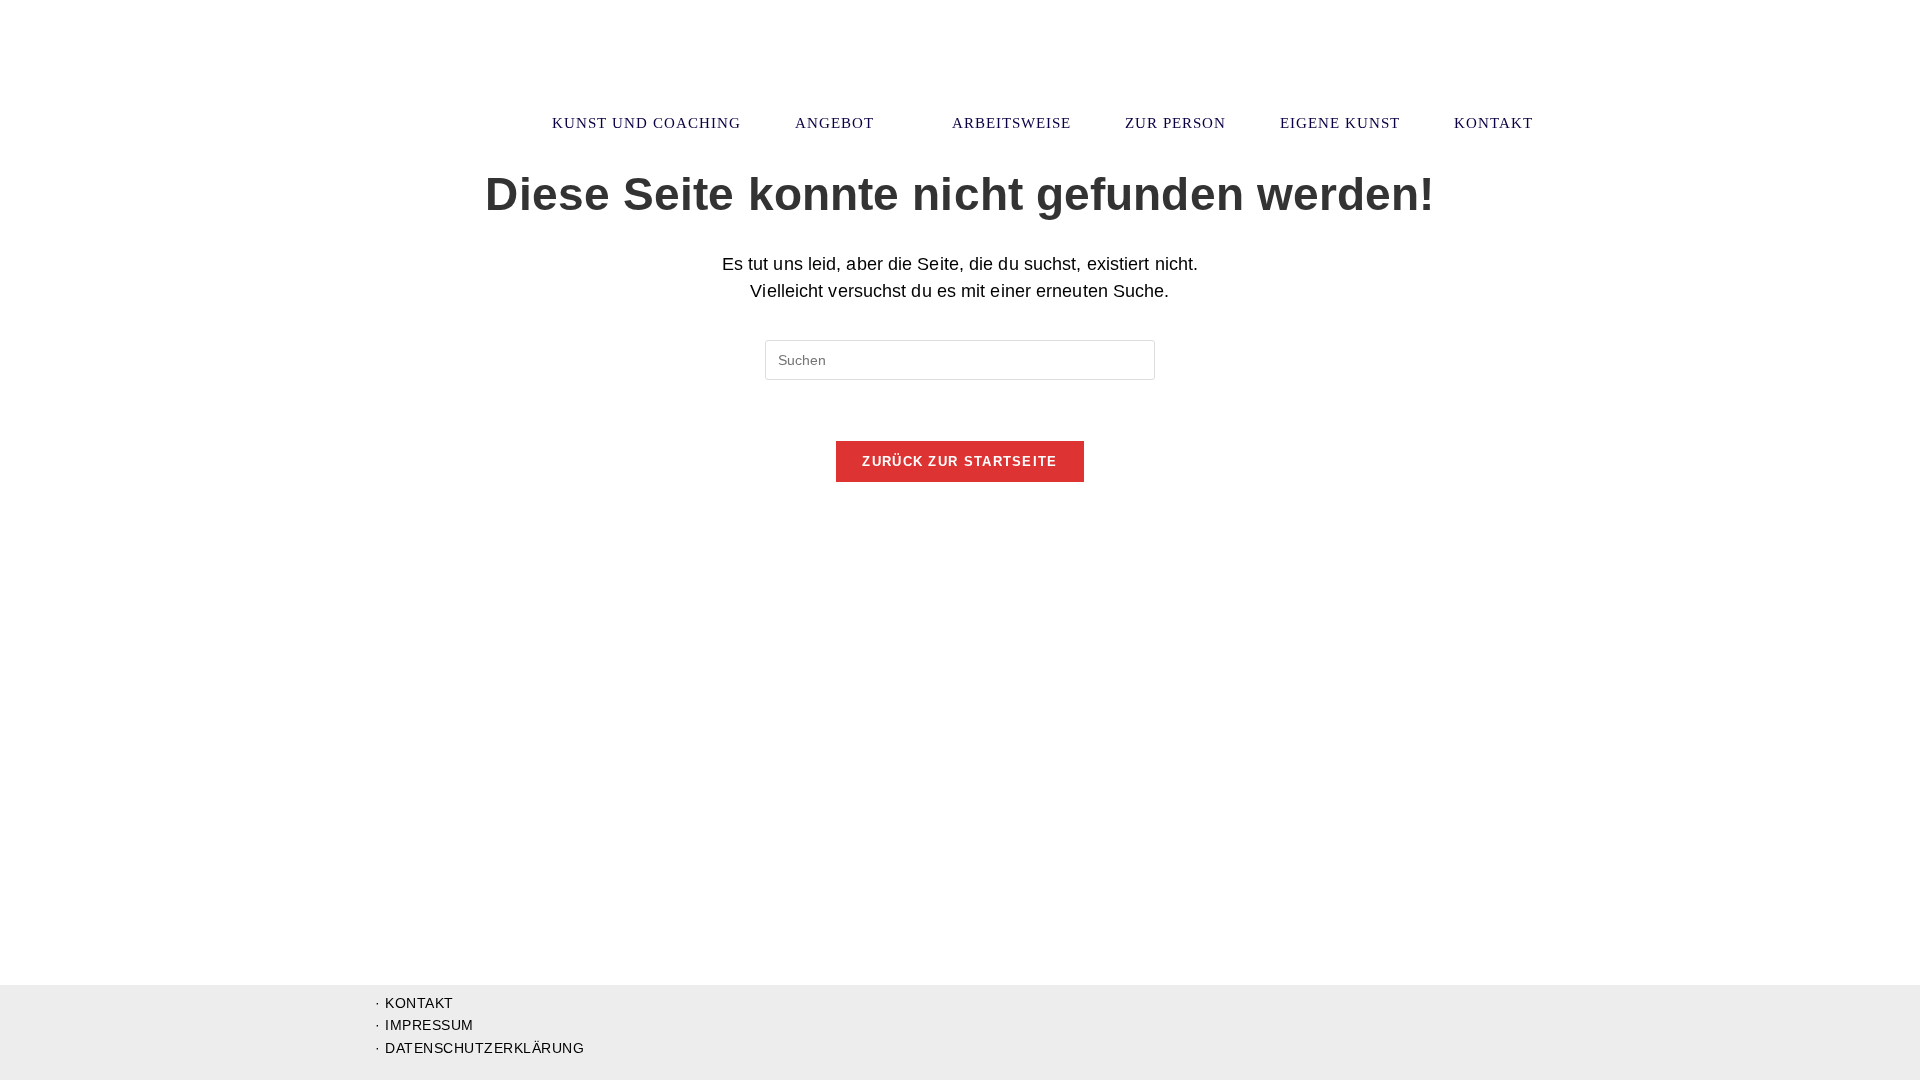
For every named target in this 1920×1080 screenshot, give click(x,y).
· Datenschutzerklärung (479, 1048)
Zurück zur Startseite (959, 461)
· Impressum (424, 1025)
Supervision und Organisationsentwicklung (492, 68)
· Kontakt (414, 1003)
